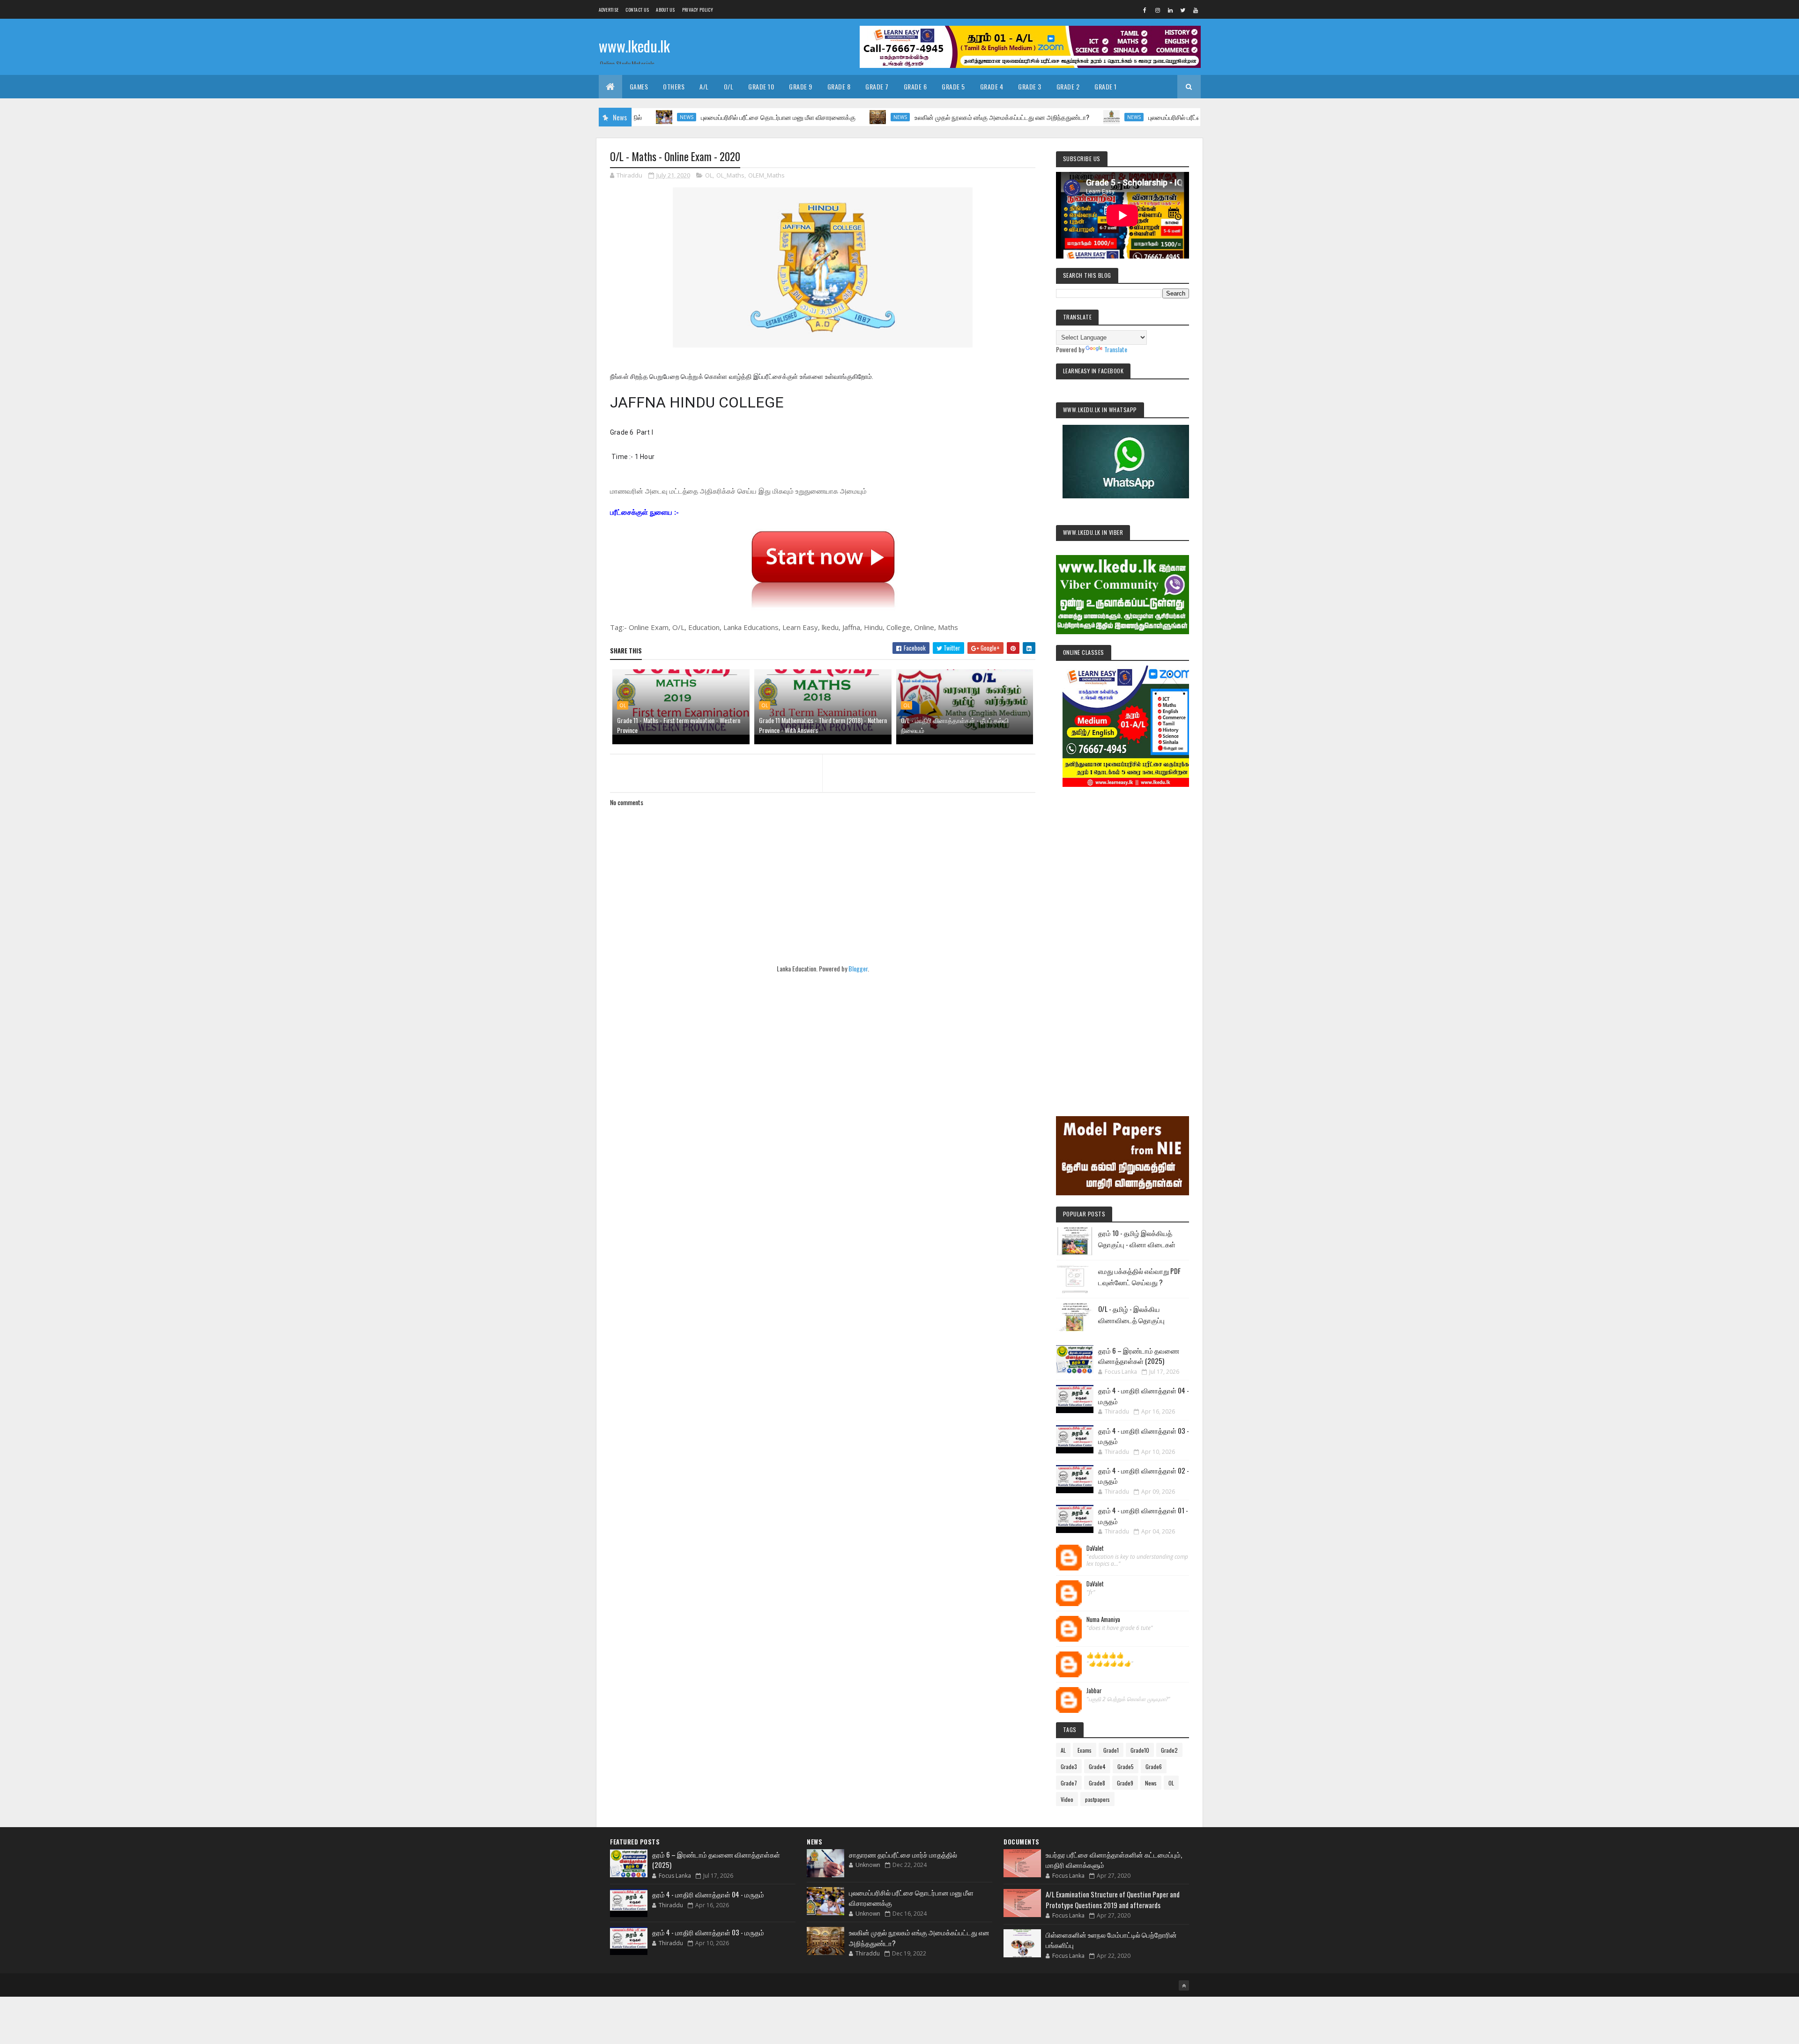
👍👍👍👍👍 (1105, 1655)
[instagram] (1158, 10)
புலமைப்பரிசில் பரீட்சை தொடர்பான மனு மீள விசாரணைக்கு (696, 117)
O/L (729, 86)
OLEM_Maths (766, 175)
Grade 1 (1106, 86)
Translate (1116, 349)
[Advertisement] (1123, 939)
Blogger (858, 968)
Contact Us (637, 10)
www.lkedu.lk (634, 46)
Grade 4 (992, 86)
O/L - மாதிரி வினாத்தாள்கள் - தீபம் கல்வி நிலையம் (955, 725)
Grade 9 (801, 86)
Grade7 (1069, 1783)
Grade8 (1097, 1783)
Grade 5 (953, 86)
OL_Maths (730, 175)
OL (709, 175)
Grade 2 (1068, 86)
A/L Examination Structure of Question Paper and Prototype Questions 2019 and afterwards (1113, 1900)
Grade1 (1111, 1750)
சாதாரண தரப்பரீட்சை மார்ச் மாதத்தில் (903, 1854)
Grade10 (1140, 1750)
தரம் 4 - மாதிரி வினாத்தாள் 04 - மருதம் (708, 1894)
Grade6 (1154, 1766)
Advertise (609, 10)
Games (639, 86)
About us (665, 10)
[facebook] (1145, 10)
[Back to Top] (1184, 1985)
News (818, 117)
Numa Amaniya (1103, 1620)
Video (1067, 1799)
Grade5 (1126, 1766)
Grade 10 (761, 86)
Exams (1085, 1750)
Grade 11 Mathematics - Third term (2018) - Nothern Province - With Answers (823, 725)
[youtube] (1196, 10)
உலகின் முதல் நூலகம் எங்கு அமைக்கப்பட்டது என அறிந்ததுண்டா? (920, 117)
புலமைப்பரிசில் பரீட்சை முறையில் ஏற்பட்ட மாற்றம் (1129, 117)
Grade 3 (1030, 86)
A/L (704, 86)
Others (674, 86)
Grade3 (1069, 1766)
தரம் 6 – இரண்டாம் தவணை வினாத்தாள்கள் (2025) (1139, 1356)
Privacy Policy (698, 10)
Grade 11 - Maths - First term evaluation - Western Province (679, 725)
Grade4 (1097, 1766)
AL (1063, 1750)
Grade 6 (915, 86)
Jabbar (1094, 1691)
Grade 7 (877, 86)
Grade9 (1125, 1783)
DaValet (1095, 1548)
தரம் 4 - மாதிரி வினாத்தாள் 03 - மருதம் (708, 1932)
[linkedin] (1170, 10)
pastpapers (1097, 1799)
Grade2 (1169, 1750)
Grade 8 (839, 86)
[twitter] (1183, 10)
